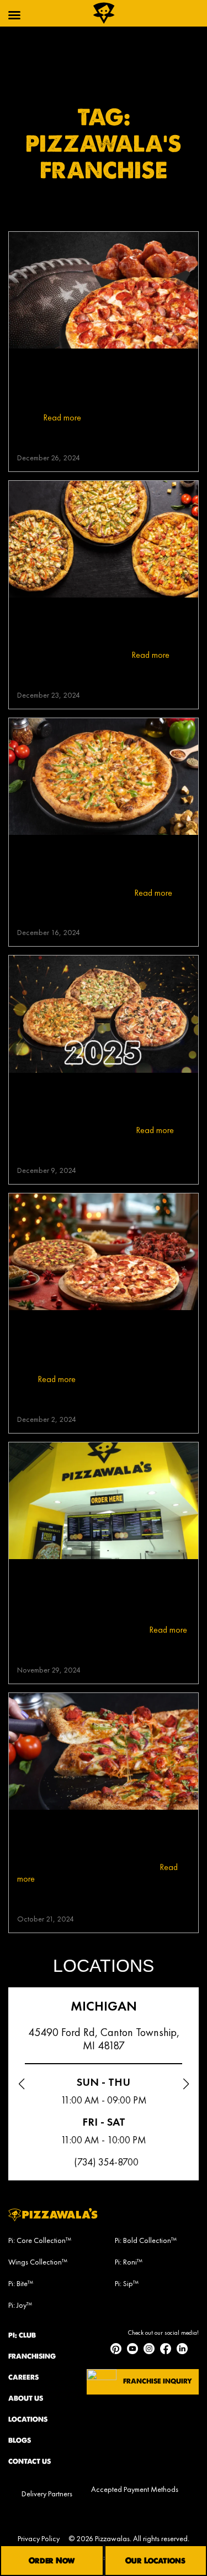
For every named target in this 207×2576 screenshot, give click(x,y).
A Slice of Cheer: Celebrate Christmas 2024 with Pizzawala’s (93, 1331)
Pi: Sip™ (127, 2283)
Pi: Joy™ (20, 2305)
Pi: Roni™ (129, 2262)
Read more (62, 417)
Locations (28, 2419)
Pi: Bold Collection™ (146, 2240)
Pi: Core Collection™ (40, 2240)
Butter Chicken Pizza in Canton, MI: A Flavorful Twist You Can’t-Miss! (99, 856)
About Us (26, 2398)
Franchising (32, 2356)
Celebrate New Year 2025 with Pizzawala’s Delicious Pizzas (91, 1094)
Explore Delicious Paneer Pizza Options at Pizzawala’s (89, 619)
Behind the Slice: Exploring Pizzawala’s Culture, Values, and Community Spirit (92, 1587)
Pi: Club (22, 2335)
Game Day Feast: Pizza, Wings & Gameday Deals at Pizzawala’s (94, 370)
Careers (23, 2377)
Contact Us (30, 2461)
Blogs (20, 2440)
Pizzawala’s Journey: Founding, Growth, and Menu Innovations (89, 1831)
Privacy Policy (39, 2538)
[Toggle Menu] (14, 15)
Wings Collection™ (38, 2262)
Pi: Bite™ (21, 2283)
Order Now (52, 2561)
